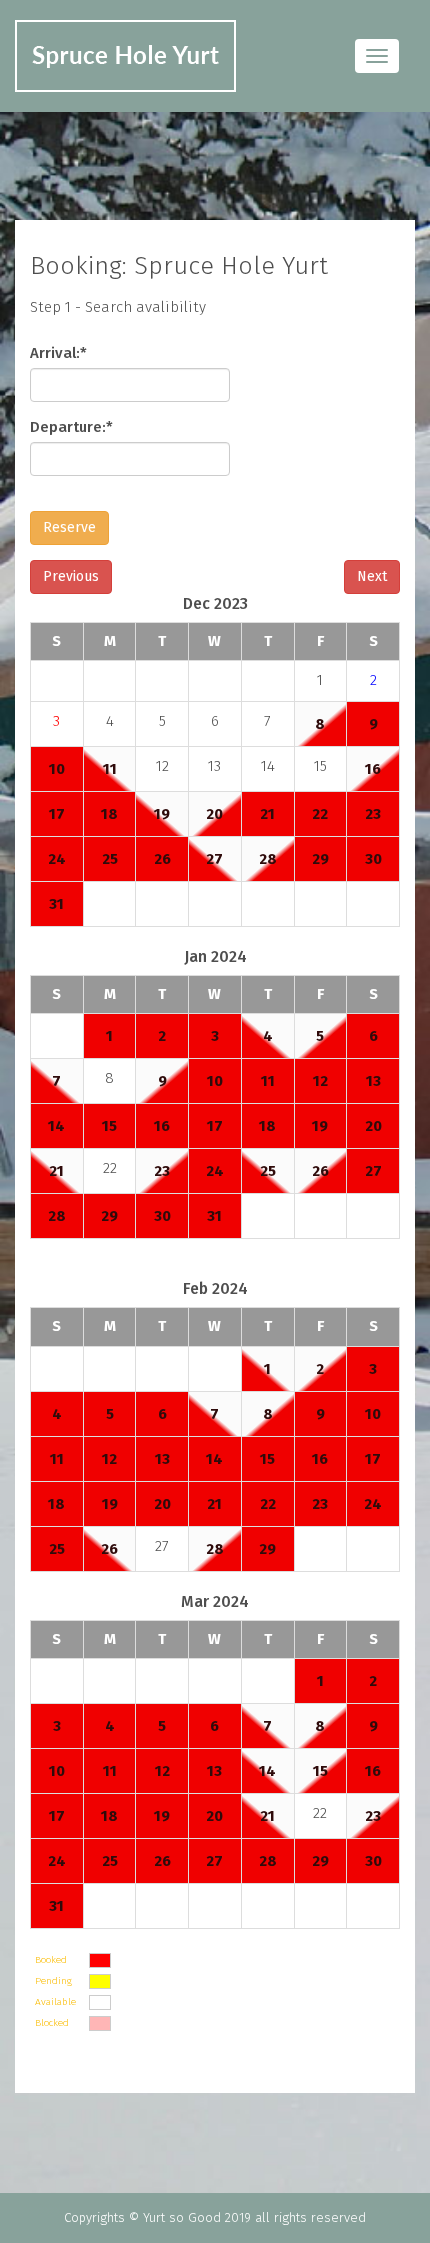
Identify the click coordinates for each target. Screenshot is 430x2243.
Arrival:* (58, 353)
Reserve (69, 527)
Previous (71, 576)
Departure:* (71, 427)
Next (372, 576)
